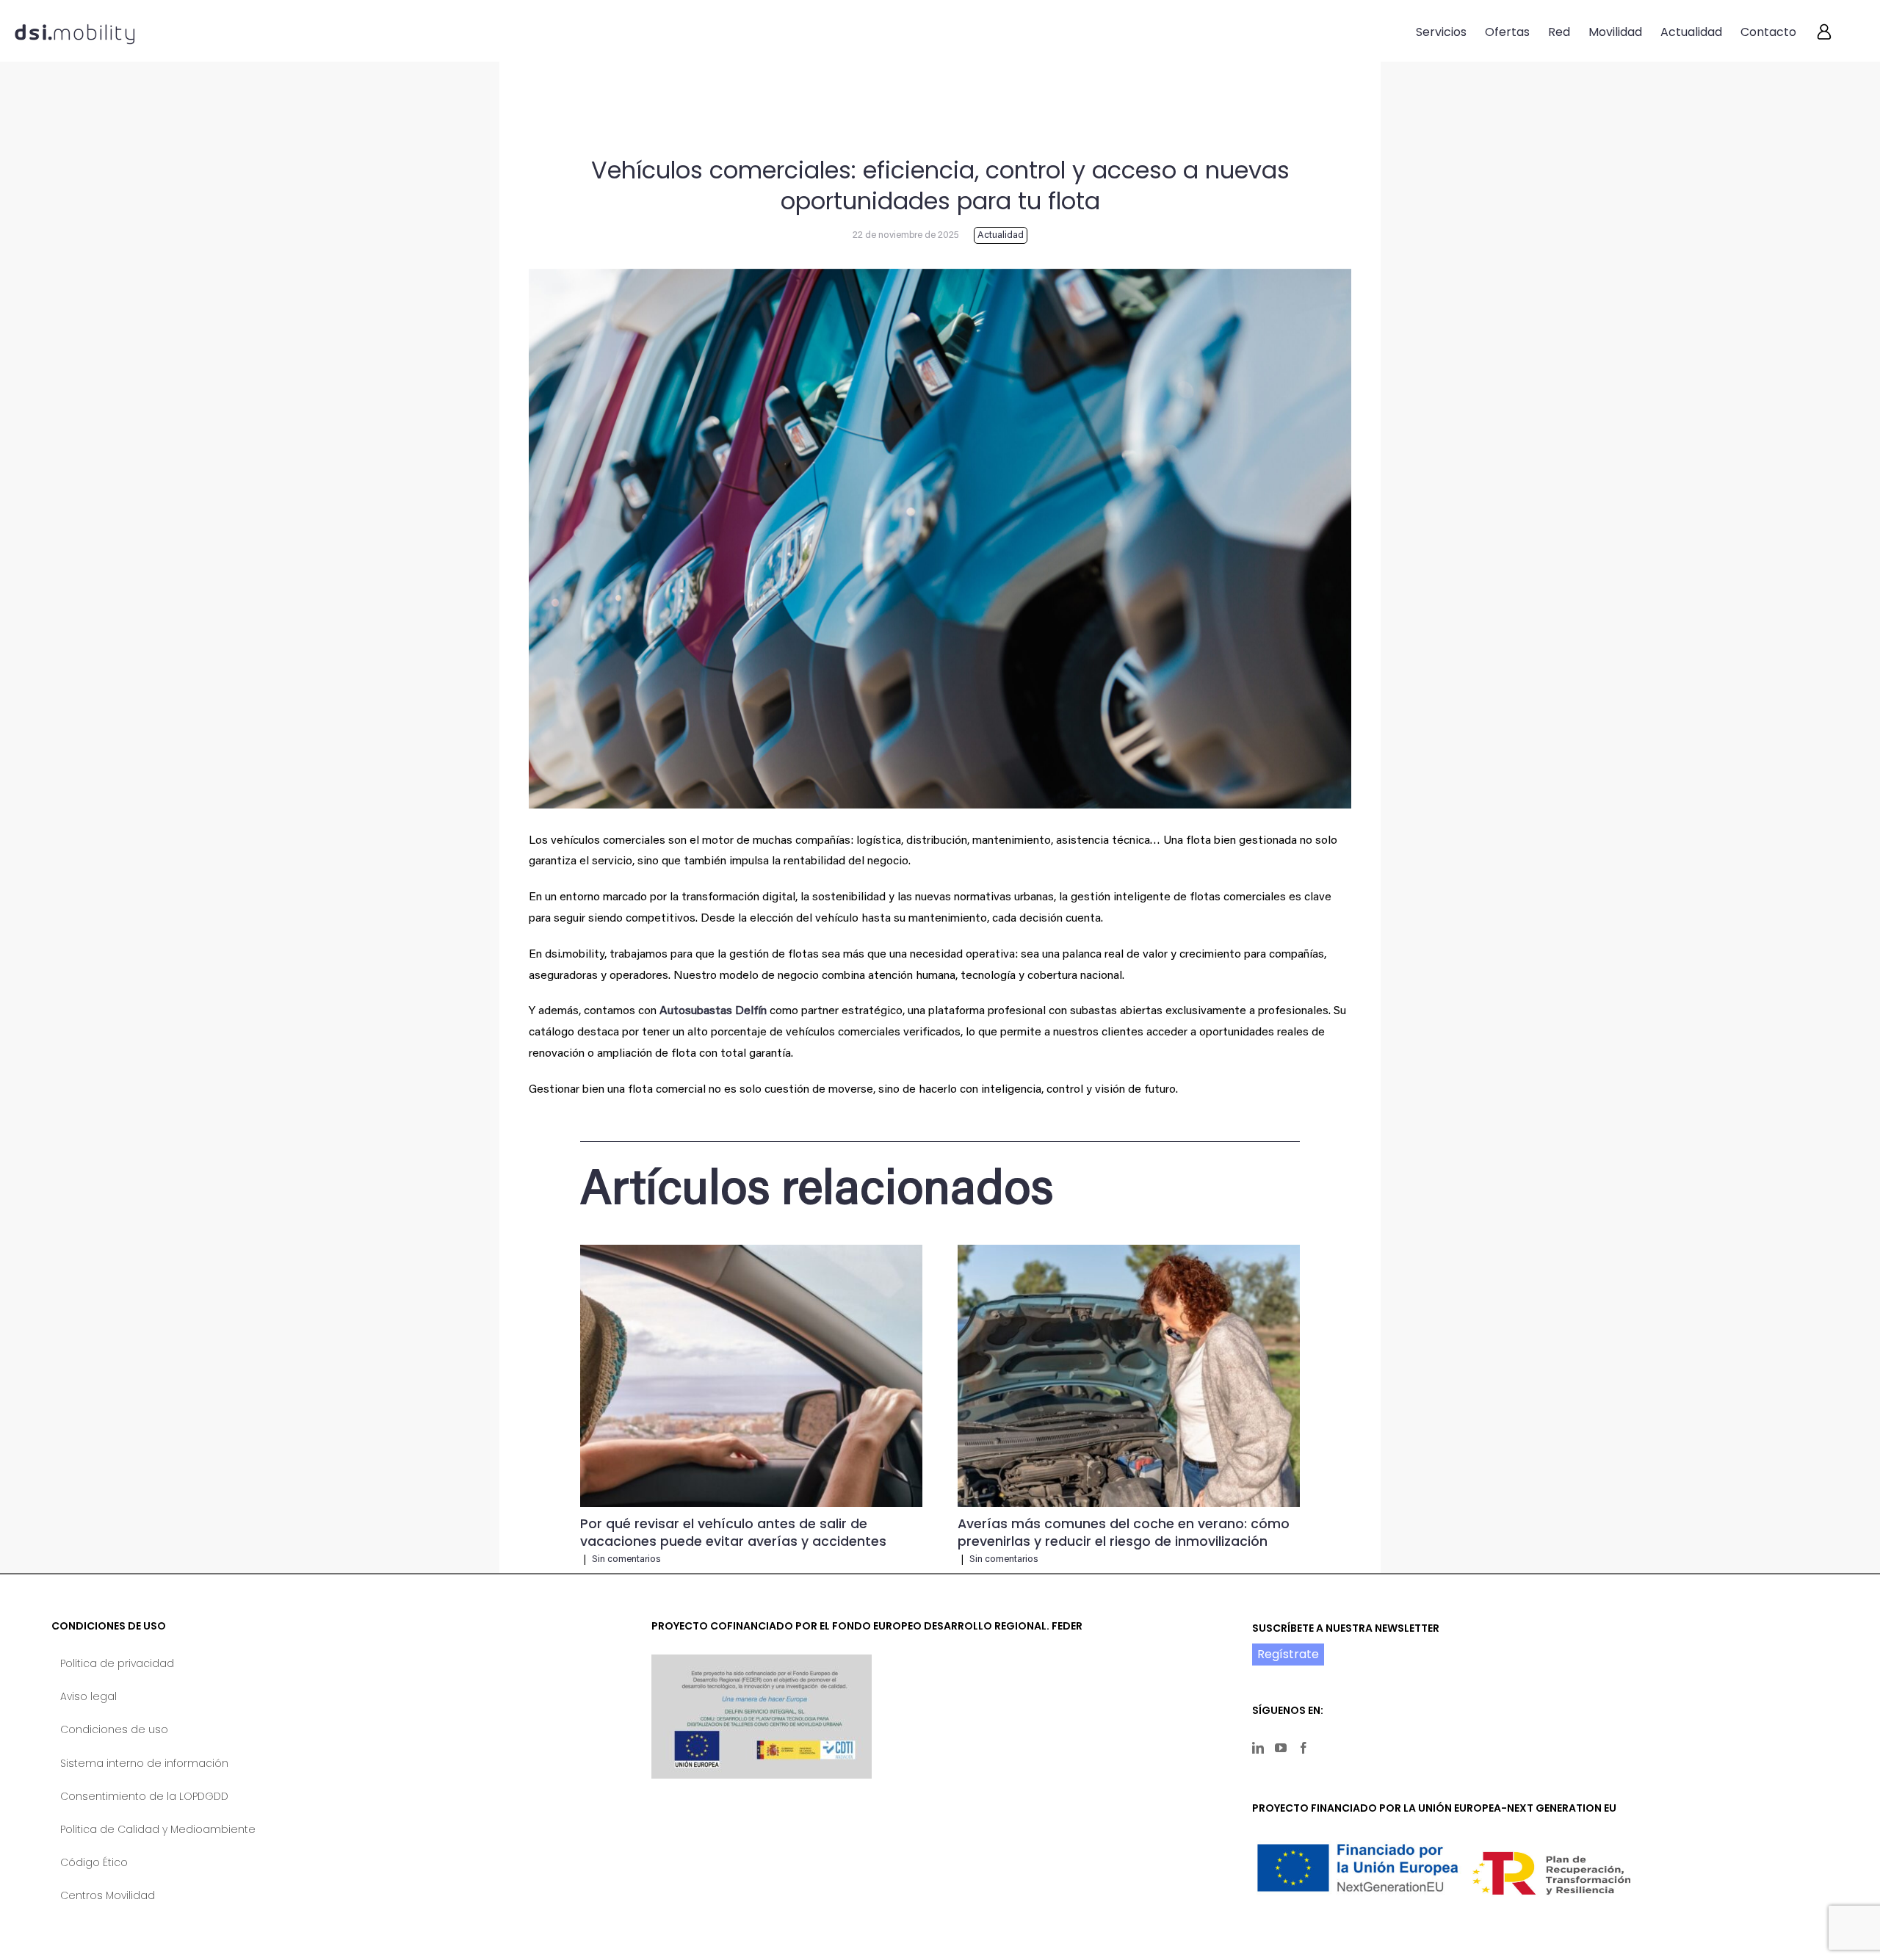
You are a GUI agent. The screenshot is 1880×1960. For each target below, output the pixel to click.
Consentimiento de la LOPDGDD (144, 1796)
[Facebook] (1304, 1748)
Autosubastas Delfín (713, 1011)
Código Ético (94, 1862)
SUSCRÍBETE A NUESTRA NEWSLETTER (1346, 1628)
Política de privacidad (117, 1663)
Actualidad (1001, 235)
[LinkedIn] (1258, 1748)
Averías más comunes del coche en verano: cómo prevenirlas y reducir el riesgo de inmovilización (1124, 1533)
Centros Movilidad (108, 1895)
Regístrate (1288, 1654)
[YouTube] (1281, 1748)
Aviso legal (88, 1696)
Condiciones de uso (114, 1729)
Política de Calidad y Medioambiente (158, 1829)
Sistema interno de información (144, 1763)
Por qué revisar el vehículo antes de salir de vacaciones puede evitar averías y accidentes (733, 1533)
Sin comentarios (626, 1559)
